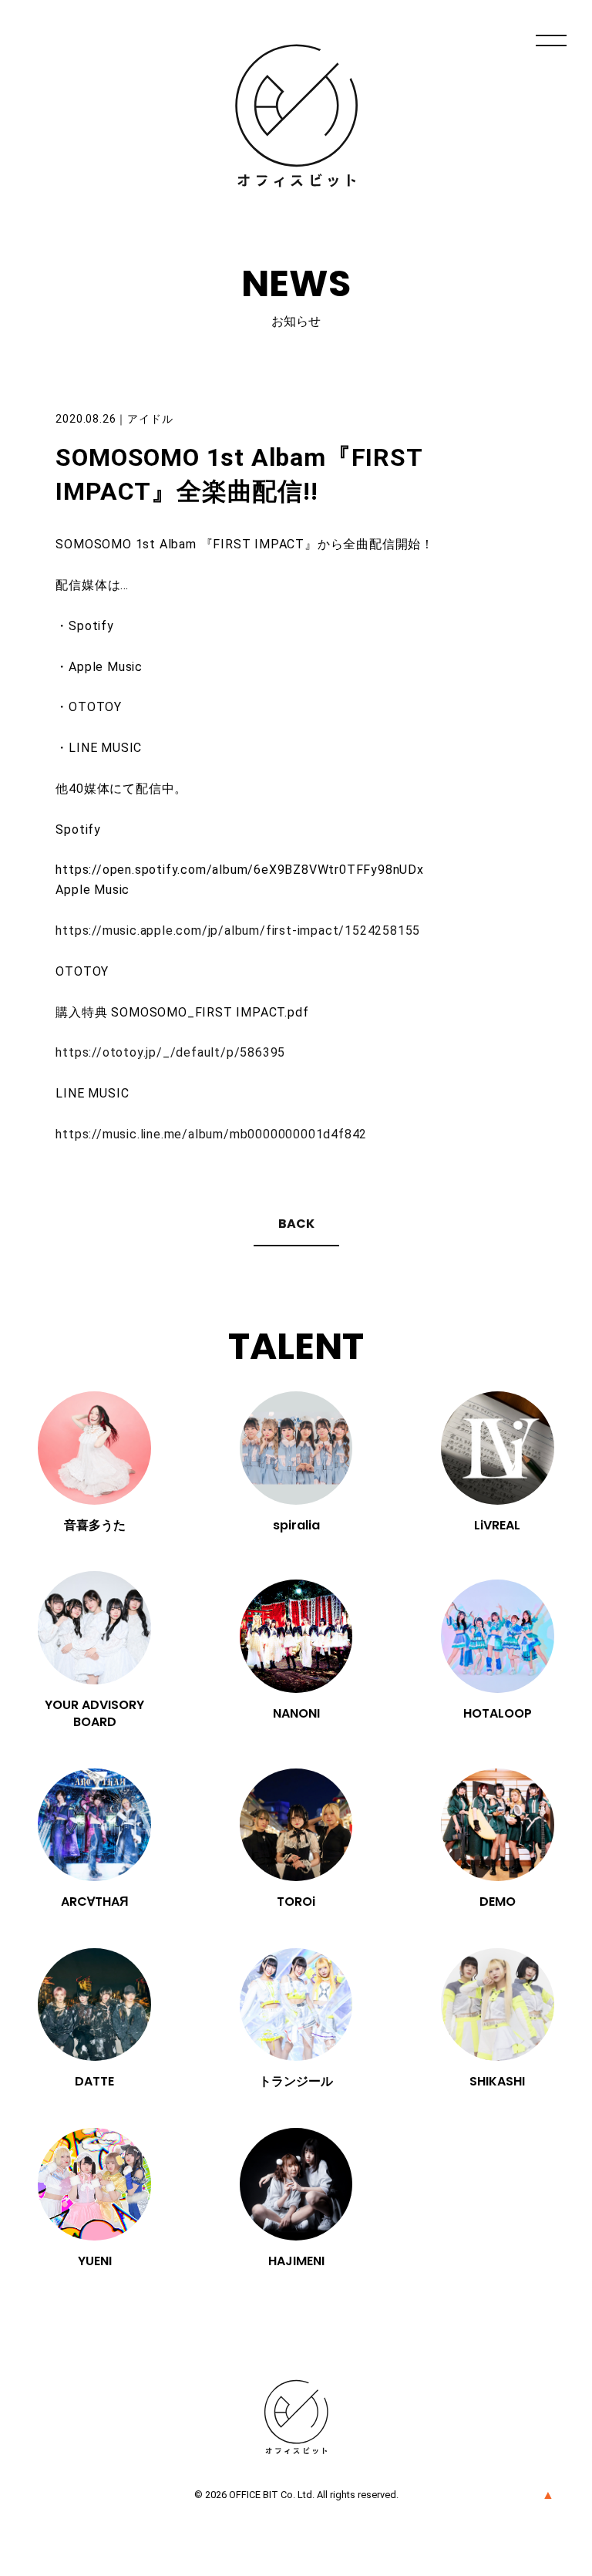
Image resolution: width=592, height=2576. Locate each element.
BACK (296, 1224)
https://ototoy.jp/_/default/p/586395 (170, 1052)
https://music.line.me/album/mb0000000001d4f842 (211, 1134)
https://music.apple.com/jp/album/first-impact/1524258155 (238, 931)
